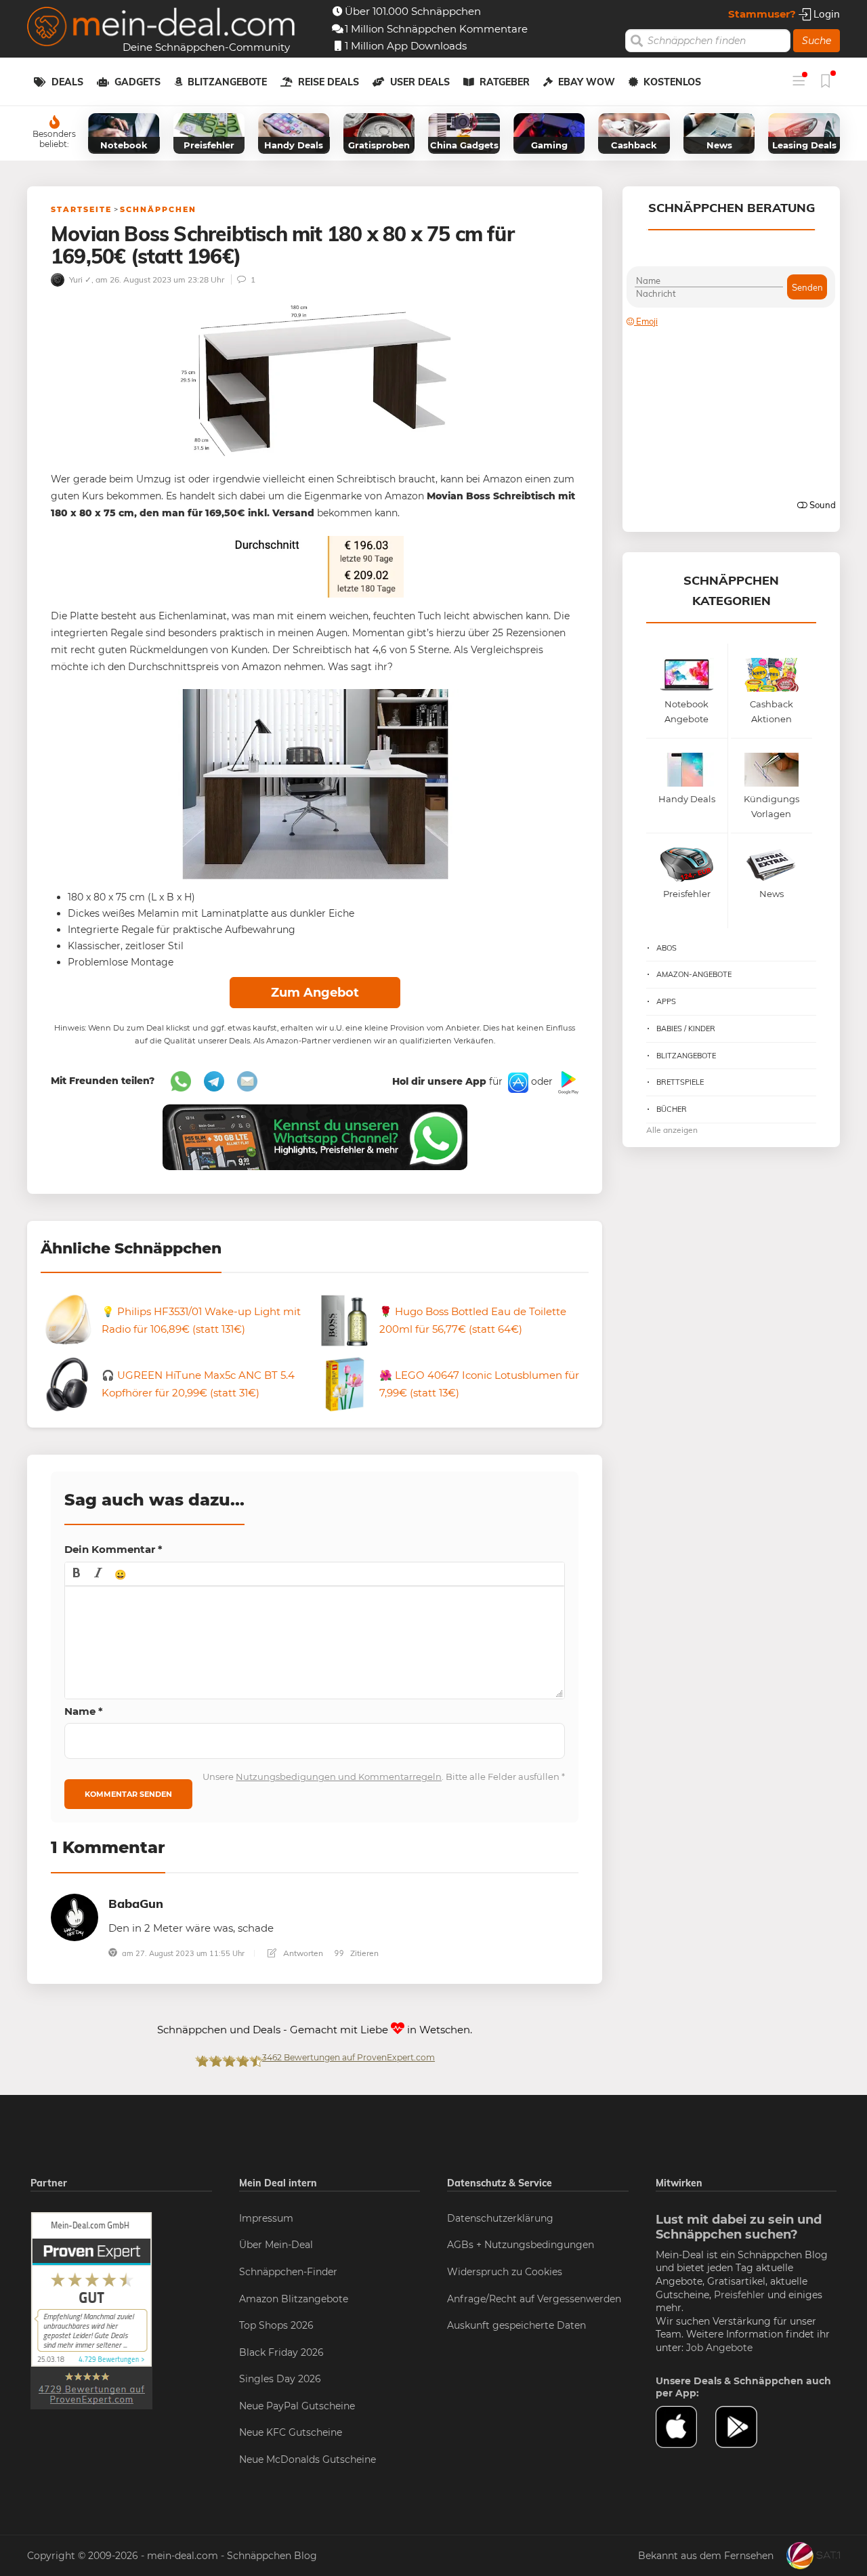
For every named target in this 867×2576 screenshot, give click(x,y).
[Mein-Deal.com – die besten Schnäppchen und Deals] (161, 28)
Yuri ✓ (79, 279)
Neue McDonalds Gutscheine (308, 2459)
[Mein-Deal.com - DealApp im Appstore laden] (685, 2427)
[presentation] (77, 1574)
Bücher (672, 1109)
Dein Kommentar (113, 1549)
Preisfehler (739, 2295)
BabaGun (136, 1904)
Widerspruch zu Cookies (505, 2272)
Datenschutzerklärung (500, 2218)
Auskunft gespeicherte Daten (516, 2325)
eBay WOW (587, 82)
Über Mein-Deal (276, 2245)
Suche (817, 41)
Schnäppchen (158, 209)
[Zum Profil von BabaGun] (75, 1916)
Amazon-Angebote (694, 974)
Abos (667, 948)
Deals (67, 82)
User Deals (420, 82)
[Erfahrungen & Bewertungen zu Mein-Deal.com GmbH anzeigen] (91, 2310)
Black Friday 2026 (281, 2352)
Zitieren (363, 1953)
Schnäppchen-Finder (288, 2272)
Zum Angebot (315, 993)
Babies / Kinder (686, 1029)
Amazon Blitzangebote (294, 2299)
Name (84, 1711)
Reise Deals (329, 82)
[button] (77, 1574)
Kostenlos (672, 82)
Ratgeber (505, 82)
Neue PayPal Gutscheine (297, 2406)
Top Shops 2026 (276, 2325)
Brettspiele (680, 1082)
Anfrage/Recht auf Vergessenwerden (534, 2299)
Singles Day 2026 (280, 2379)
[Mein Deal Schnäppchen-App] (745, 2427)
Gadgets (138, 82)
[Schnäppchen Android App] (567, 1082)
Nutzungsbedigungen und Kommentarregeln (339, 1777)
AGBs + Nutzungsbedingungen (521, 2245)
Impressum (266, 2218)
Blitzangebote (227, 82)
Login (825, 14)
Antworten (302, 1953)
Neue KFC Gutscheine (291, 2432)
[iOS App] (517, 1082)
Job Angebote (719, 2348)
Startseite (81, 209)
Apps (666, 1001)
